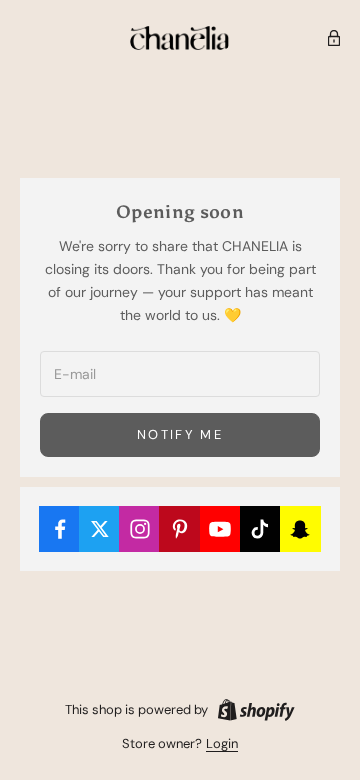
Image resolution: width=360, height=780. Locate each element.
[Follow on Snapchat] (300, 529)
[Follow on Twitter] (99, 529)
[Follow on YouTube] (220, 529)
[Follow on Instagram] (139, 529)
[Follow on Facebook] (59, 529)
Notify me (180, 434)
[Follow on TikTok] (260, 529)
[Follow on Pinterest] (179, 529)
